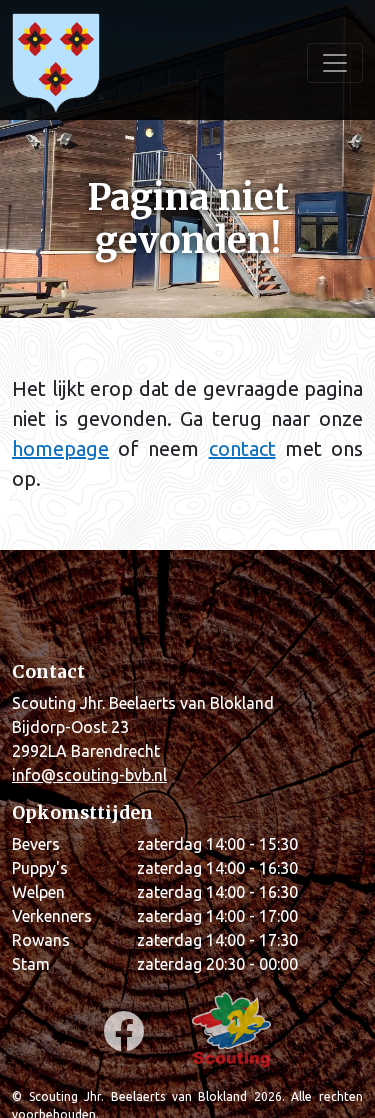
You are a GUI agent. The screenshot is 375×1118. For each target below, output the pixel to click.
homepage (60, 448)
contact (242, 448)
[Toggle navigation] (335, 63)
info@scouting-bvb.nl (89, 775)
